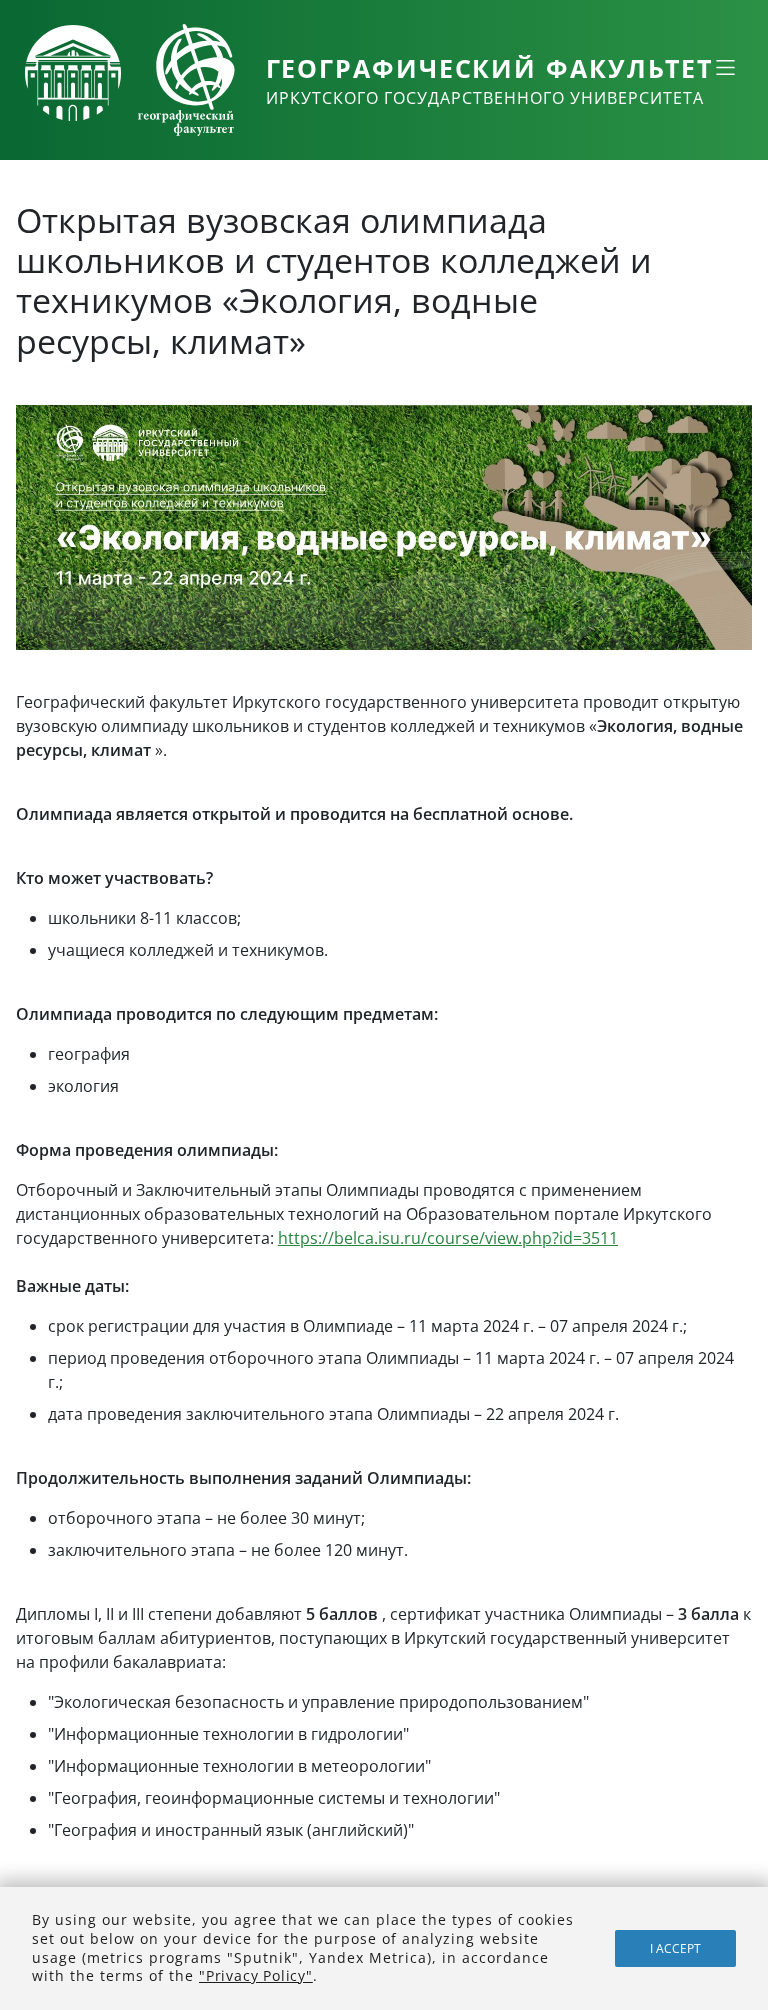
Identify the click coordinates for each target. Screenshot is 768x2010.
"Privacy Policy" (256, 1975)
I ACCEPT (675, 1948)
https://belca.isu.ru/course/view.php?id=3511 (448, 1238)
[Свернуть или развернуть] (725, 67)
